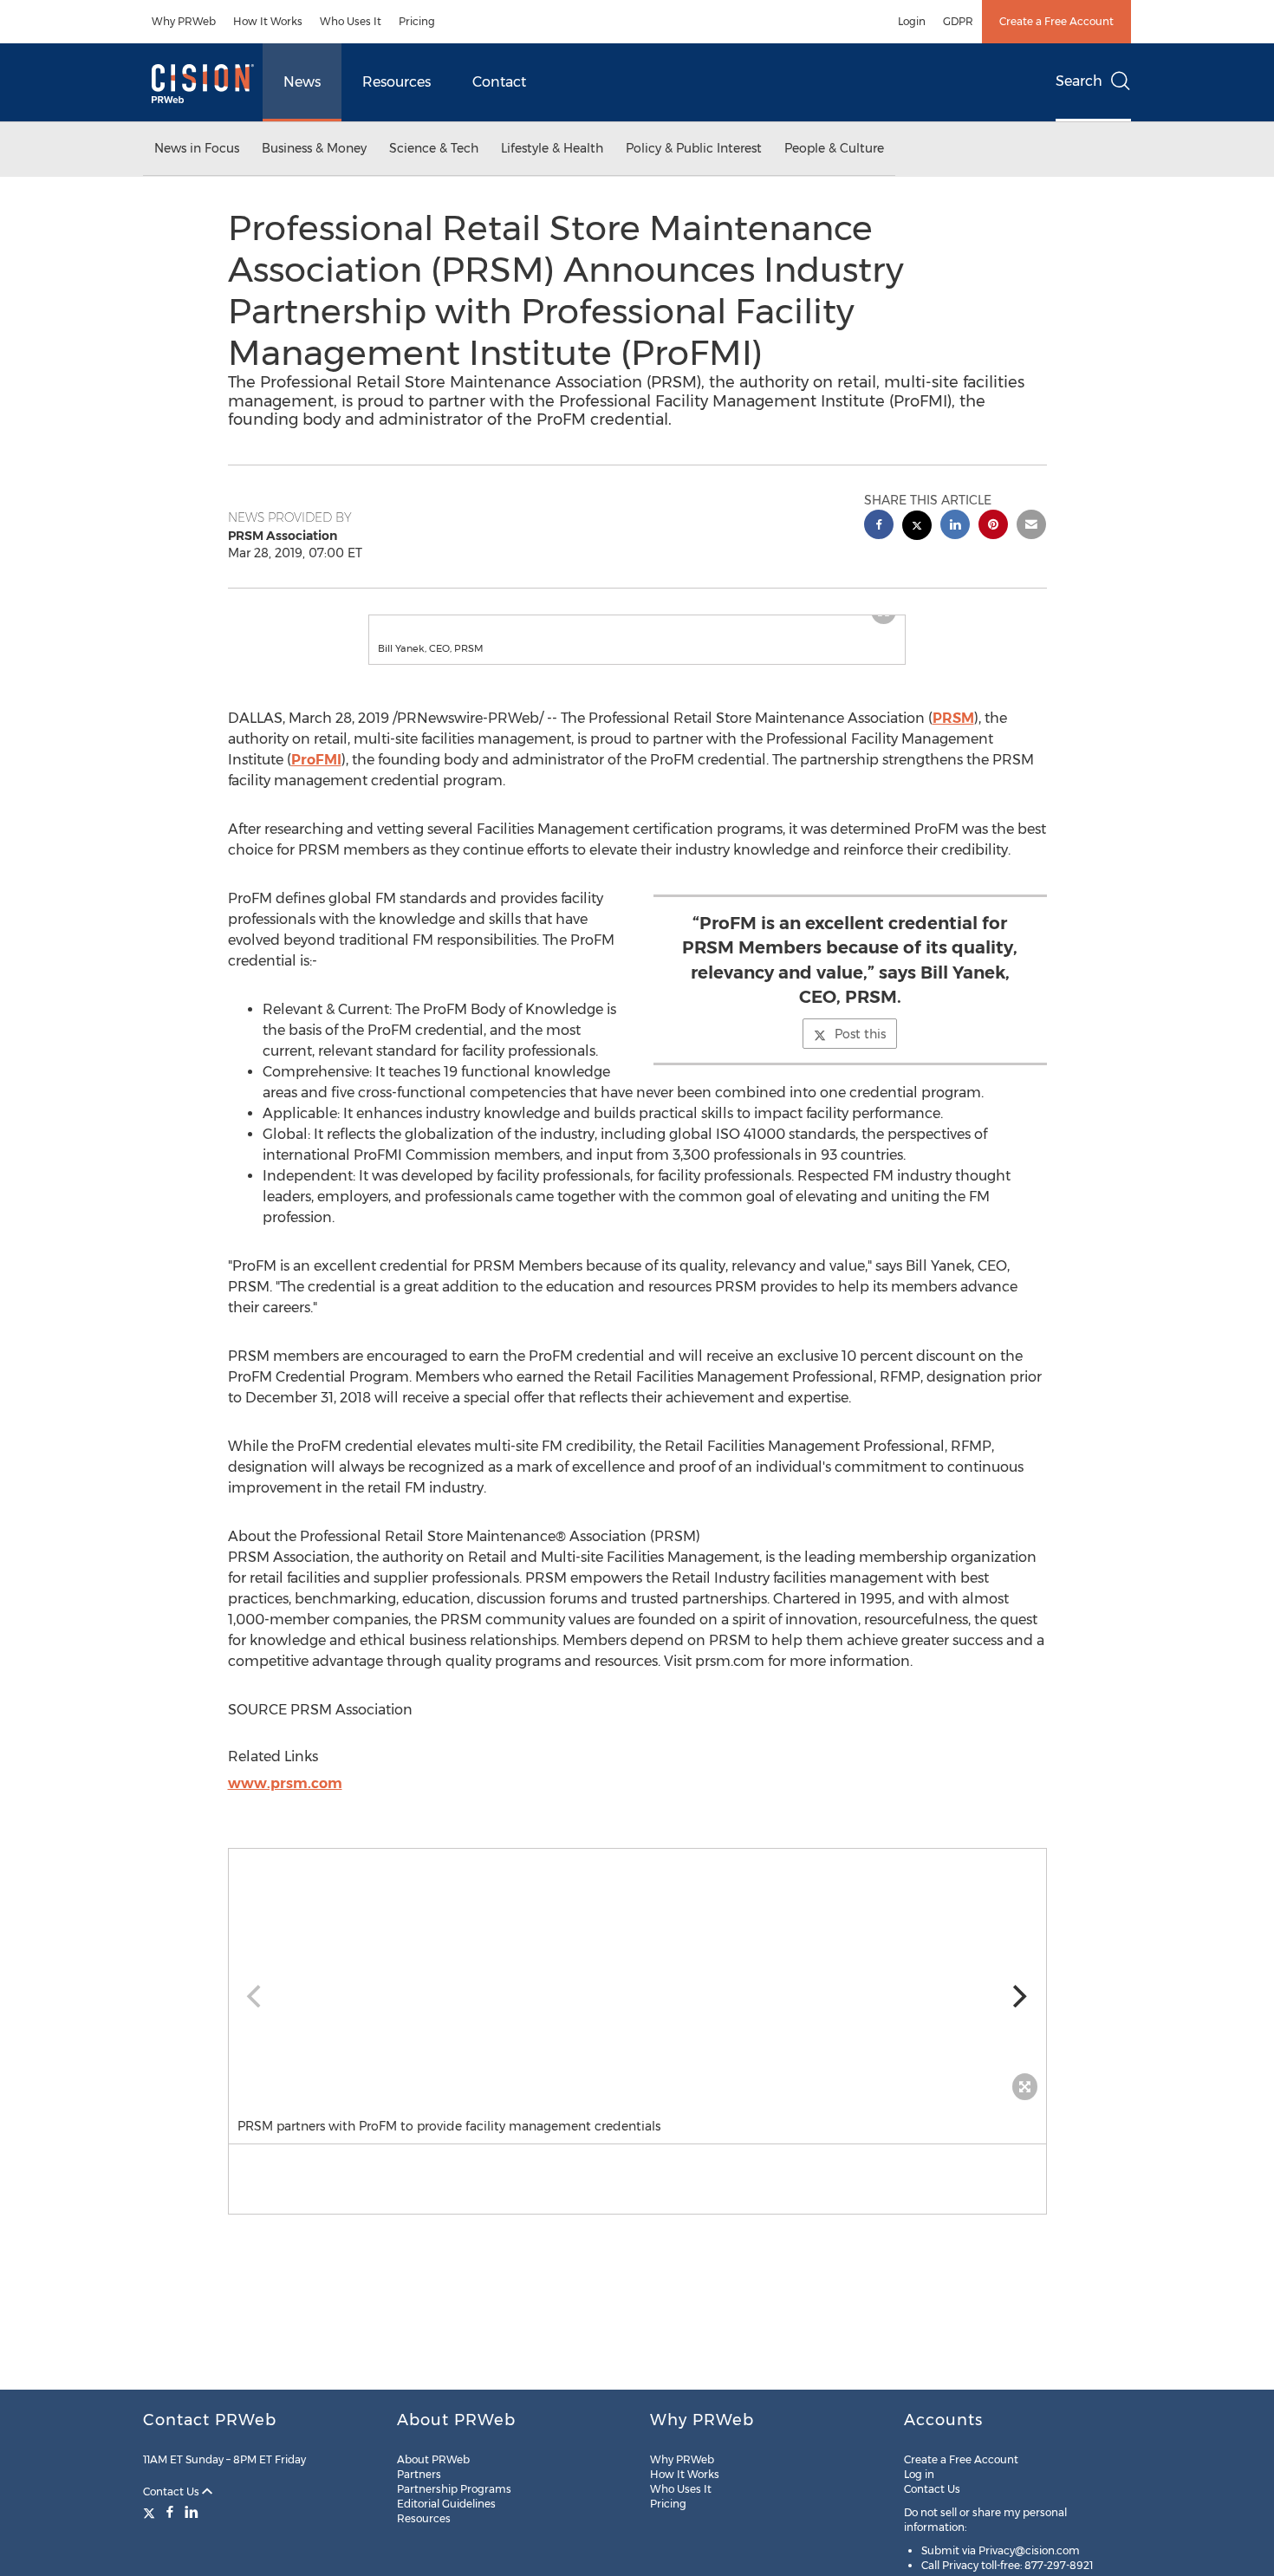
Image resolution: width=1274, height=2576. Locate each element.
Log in (919, 2474)
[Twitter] (151, 2512)
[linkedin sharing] (955, 527)
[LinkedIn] (192, 2512)
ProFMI (316, 777)
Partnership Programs (454, 2489)
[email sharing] (1031, 527)
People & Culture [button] (834, 148)
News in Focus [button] (197, 148)
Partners (419, 2474)
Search (1079, 81)
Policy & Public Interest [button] (694, 148)
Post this (860, 1051)
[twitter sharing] (917, 527)
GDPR (958, 21)
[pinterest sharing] (993, 527)
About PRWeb (433, 2459)
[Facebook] (170, 2512)
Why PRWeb (184, 21)
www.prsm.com (285, 1801)
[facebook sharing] (879, 527)
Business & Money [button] (314, 148)
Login (912, 21)
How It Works (268, 21)
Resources (396, 82)
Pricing (417, 21)
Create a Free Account (1056, 21)
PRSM (953, 735)
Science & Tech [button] (434, 148)
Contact (499, 82)
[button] (637, 624)
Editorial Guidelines (446, 2504)
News (302, 82)
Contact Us (172, 2491)
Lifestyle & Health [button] (552, 148)
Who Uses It (351, 21)
